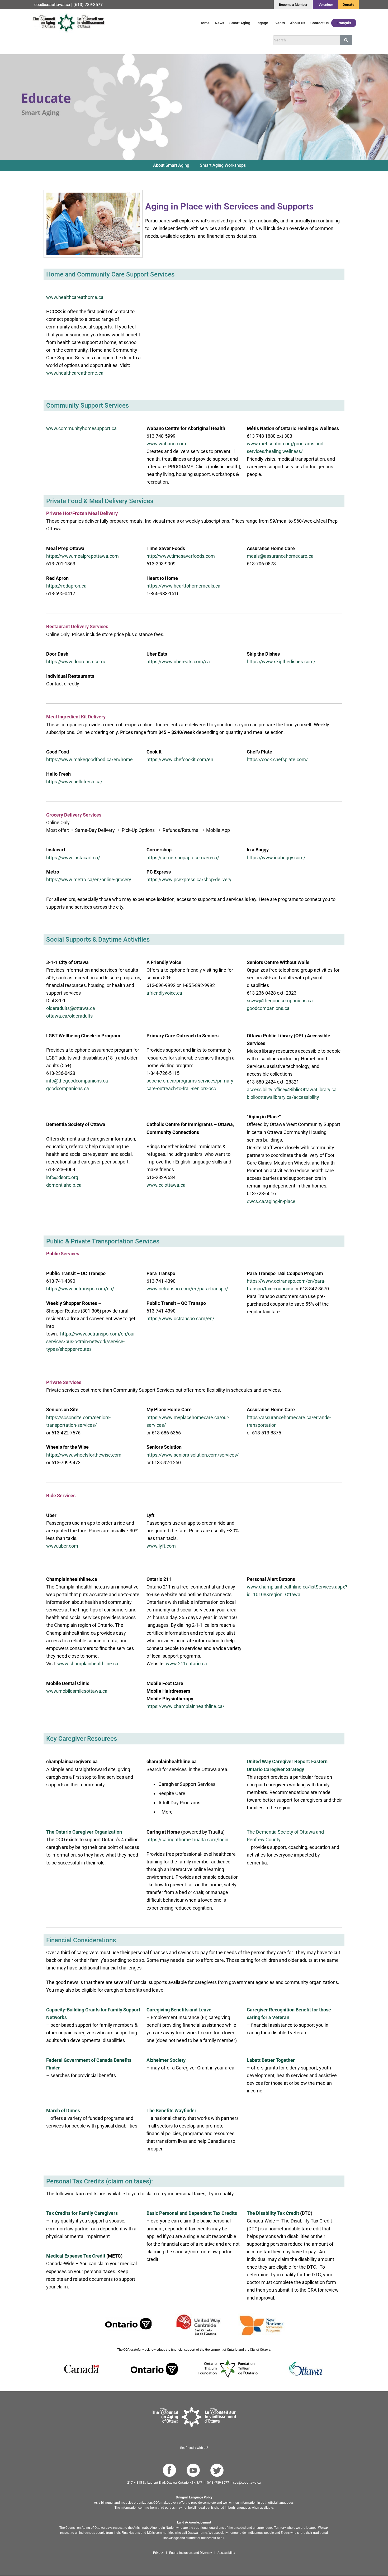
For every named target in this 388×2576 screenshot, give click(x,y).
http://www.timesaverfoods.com (181, 556)
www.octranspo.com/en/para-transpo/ (187, 1289)
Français (344, 23)
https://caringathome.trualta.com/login (187, 1840)
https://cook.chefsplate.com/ (277, 759)
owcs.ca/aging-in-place (271, 1201)
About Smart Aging (171, 165)
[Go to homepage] (194, 2417)
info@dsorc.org (62, 1177)
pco (212, 1088)
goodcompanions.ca (268, 1008)
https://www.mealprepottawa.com (82, 556)
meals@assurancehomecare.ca (280, 556)
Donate (349, 5)
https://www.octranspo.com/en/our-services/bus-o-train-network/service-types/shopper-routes (91, 1341)
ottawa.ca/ (58, 1016)
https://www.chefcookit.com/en (180, 759)
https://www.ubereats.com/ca (178, 662)
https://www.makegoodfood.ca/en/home (89, 759)
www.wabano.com (166, 444)
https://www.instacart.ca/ (73, 858)
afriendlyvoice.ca (164, 993)
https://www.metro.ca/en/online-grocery (89, 879)
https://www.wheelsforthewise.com (84, 1455)
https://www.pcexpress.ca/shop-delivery (189, 879)
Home (205, 23)
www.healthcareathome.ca (75, 297)
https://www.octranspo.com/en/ (80, 1289)
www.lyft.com (161, 1546)
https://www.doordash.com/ (76, 662)
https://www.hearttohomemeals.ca (183, 586)
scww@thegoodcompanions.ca (280, 1001)
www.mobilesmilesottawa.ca (77, 1691)
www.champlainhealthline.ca (88, 1664)
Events (279, 23)
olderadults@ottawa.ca (71, 1008)
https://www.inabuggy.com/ (276, 858)
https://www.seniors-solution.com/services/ (193, 1455)
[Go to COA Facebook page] (169, 2470)
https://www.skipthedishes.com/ (281, 662)
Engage (262, 23)
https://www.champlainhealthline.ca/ (185, 1706)
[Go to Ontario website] (154, 2369)
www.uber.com (62, 1546)
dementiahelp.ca (64, 1185)
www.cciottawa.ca (166, 1185)
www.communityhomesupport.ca (81, 428)
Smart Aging (240, 23)
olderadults (81, 1016)
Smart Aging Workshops (223, 165)
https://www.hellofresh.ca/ (74, 782)
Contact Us (320, 23)
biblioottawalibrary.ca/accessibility (283, 1097)
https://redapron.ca (66, 586)
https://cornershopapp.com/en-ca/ (183, 858)
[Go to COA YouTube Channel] (193, 2470)
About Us (298, 23)
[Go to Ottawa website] (305, 2369)
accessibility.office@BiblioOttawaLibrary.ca (292, 1089)
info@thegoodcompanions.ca (77, 1081)
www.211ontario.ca (186, 1664)
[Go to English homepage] (68, 23)
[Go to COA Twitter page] (217, 2470)
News (219, 23)
